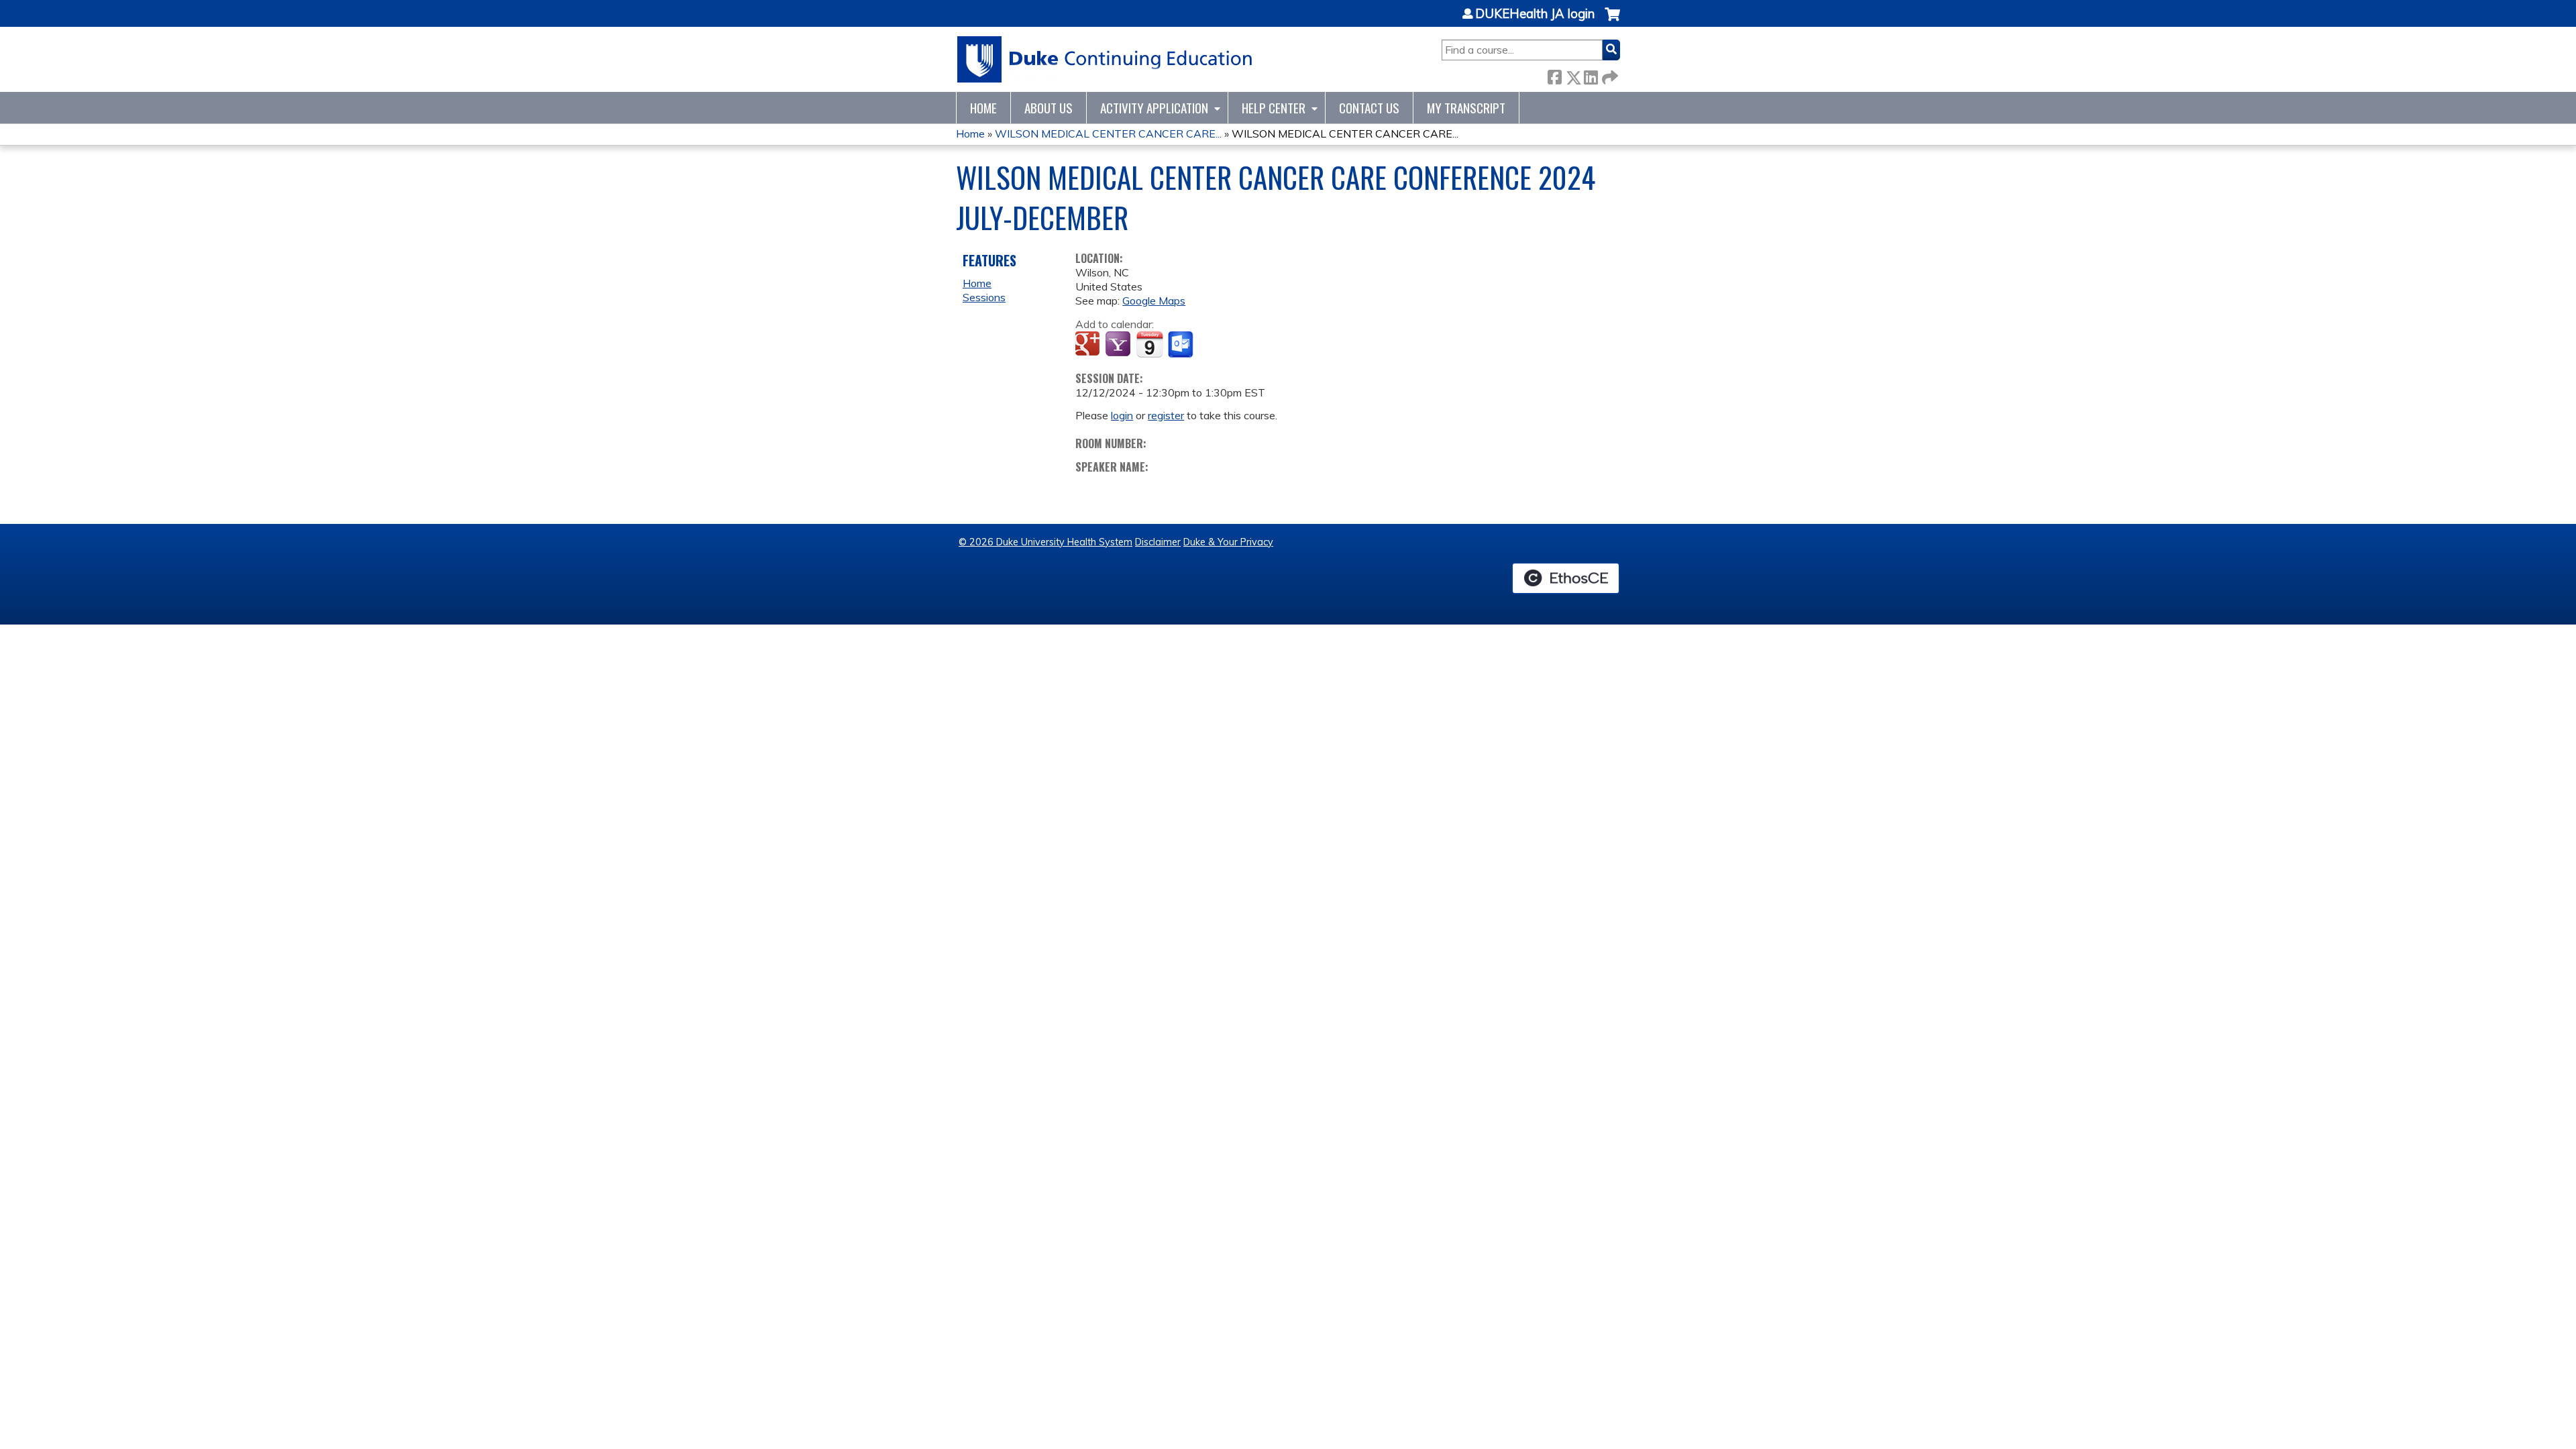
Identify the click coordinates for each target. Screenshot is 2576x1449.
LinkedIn (1591, 75)
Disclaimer (1158, 542)
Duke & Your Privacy (1228, 542)
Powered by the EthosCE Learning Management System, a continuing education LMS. (1566, 578)
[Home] (1105, 59)
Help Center (1274, 108)
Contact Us (1369, 108)
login (1122, 415)
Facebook (1554, 75)
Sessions (984, 297)
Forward (1609, 75)
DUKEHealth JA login (1535, 14)
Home (983, 108)
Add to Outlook (1182, 345)
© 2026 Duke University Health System (1045, 542)
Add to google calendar (1089, 345)
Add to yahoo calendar (1119, 345)
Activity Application (1154, 108)
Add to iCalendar (1149, 344)
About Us (1049, 108)
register (1166, 415)
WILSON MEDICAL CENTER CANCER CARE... (1108, 133)
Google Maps (1154, 301)
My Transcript (1466, 108)
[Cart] (1612, 21)
